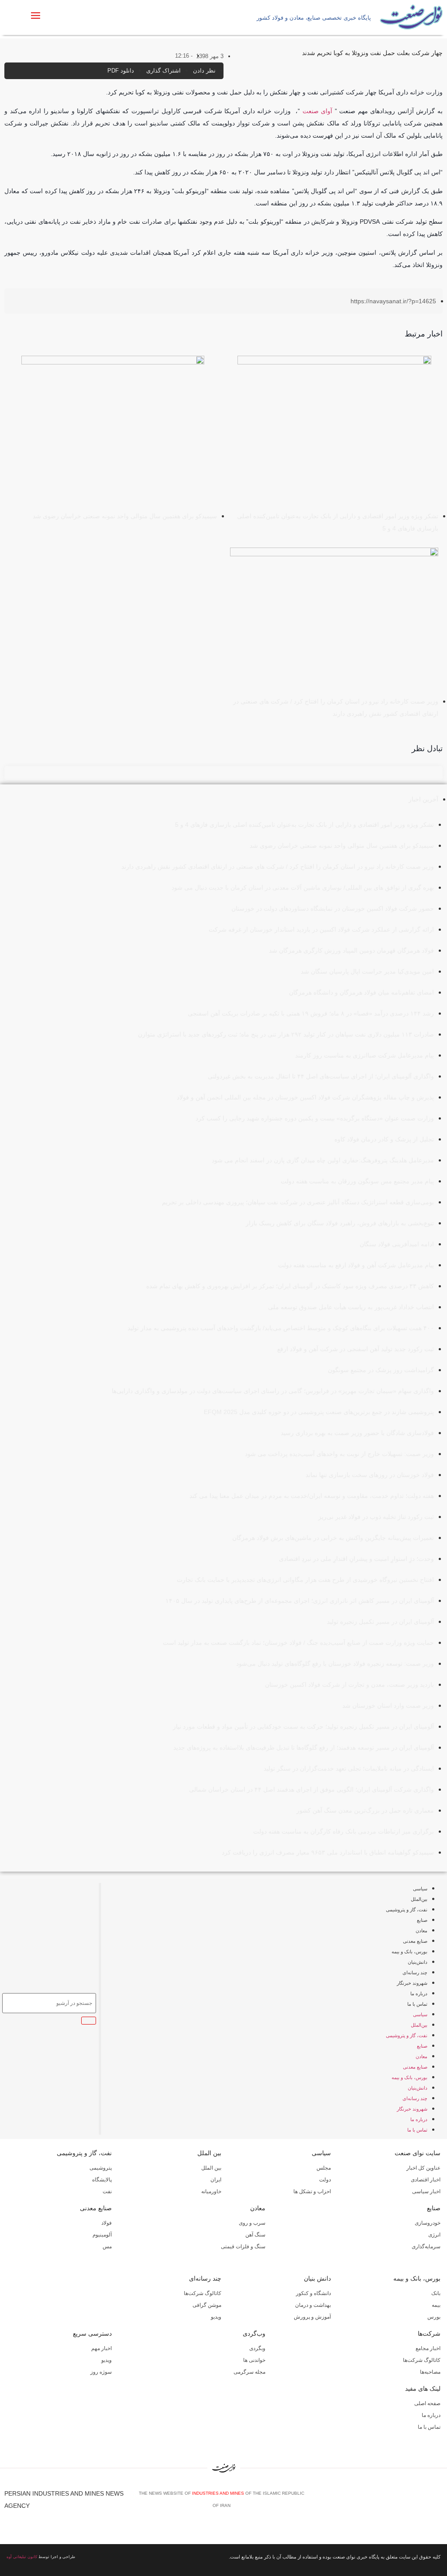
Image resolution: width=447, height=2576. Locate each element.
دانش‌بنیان (418, 1962)
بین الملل (209, 2153)
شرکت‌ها (429, 2333)
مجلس (324, 2168)
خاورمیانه (211, 2191)
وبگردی (257, 2348)
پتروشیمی (101, 2168)
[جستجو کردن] (89, 2021)
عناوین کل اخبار (423, 2168)
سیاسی (420, 1889)
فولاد (107, 2223)
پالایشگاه (102, 2180)
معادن (421, 1931)
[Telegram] (439, 2503)
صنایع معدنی (415, 1941)
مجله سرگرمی (249, 2372)
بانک (436, 2293)
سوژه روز (101, 2372)
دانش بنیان (317, 2278)
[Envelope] (413, 2503)
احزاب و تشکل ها (312, 2191)
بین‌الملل (419, 1899)
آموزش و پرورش (312, 2317)
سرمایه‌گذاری (426, 2247)
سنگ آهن (255, 2235)
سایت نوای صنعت (418, 2153)
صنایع (422, 1920)
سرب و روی (252, 2223)
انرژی (434, 2235)
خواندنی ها (254, 2360)
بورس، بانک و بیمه (409, 1952)
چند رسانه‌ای (415, 1973)
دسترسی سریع (92, 2333)
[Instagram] (426, 2503)
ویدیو (216, 2317)
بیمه (436, 2305)
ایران (216, 2180)
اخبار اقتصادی (426, 2180)
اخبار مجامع (428, 2348)
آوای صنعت (318, 111)
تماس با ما (417, 2004)
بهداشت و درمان (313, 2305)
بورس (434, 2317)
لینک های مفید (423, 2389)
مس (107, 2247)
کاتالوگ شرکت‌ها (203, 2293)
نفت (107, 2191)
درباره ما (419, 1994)
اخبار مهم (101, 2348)
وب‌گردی (254, 2333)
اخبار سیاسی (426, 2191)
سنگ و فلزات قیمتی (243, 2247)
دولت (325, 2180)
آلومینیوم (102, 2235)
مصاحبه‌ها (430, 2372)
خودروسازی (428, 2223)
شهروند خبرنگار (412, 1983)
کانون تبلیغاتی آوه (22, 2557)
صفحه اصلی (427, 2403)
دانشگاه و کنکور (313, 2293)
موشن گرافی (207, 2305)
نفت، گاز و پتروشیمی (407, 1910)
